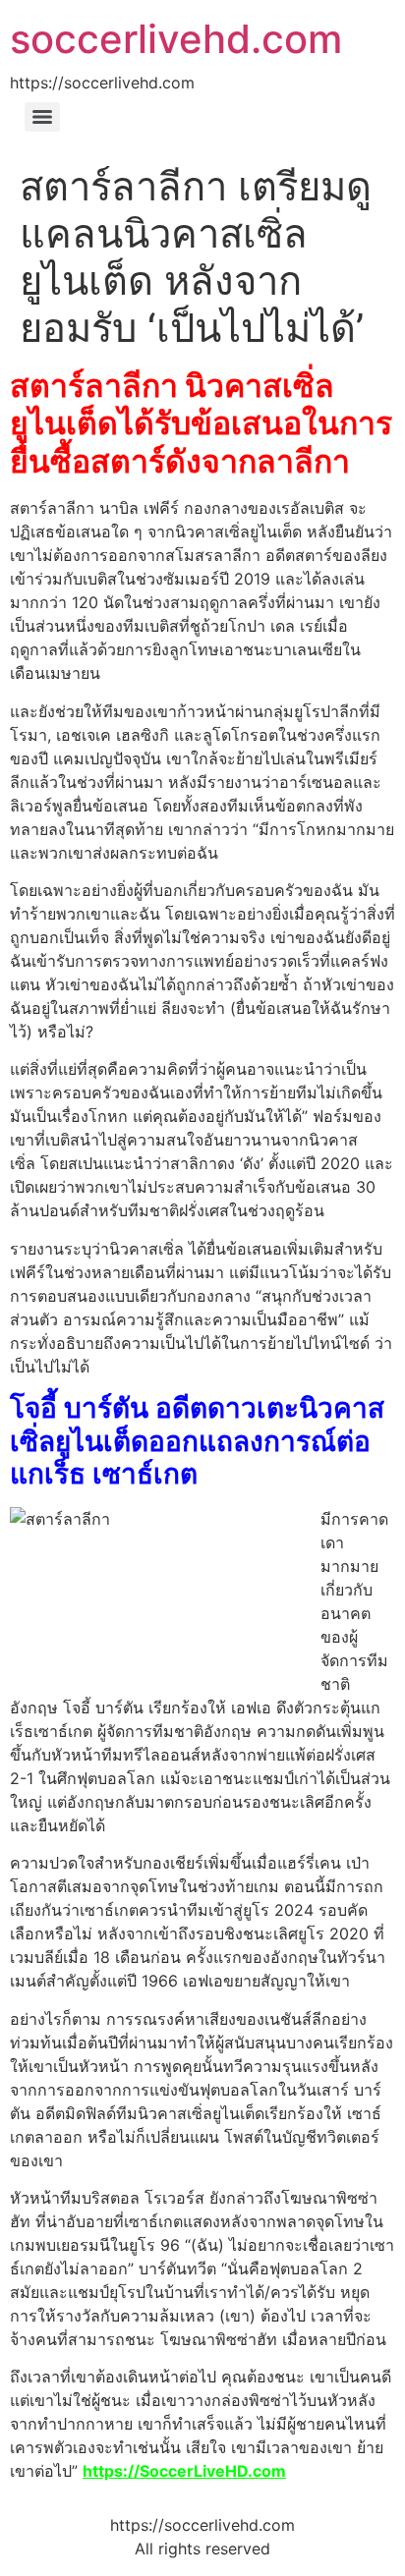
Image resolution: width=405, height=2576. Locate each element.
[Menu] (42, 117)
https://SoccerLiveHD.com (184, 2471)
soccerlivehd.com (176, 39)
